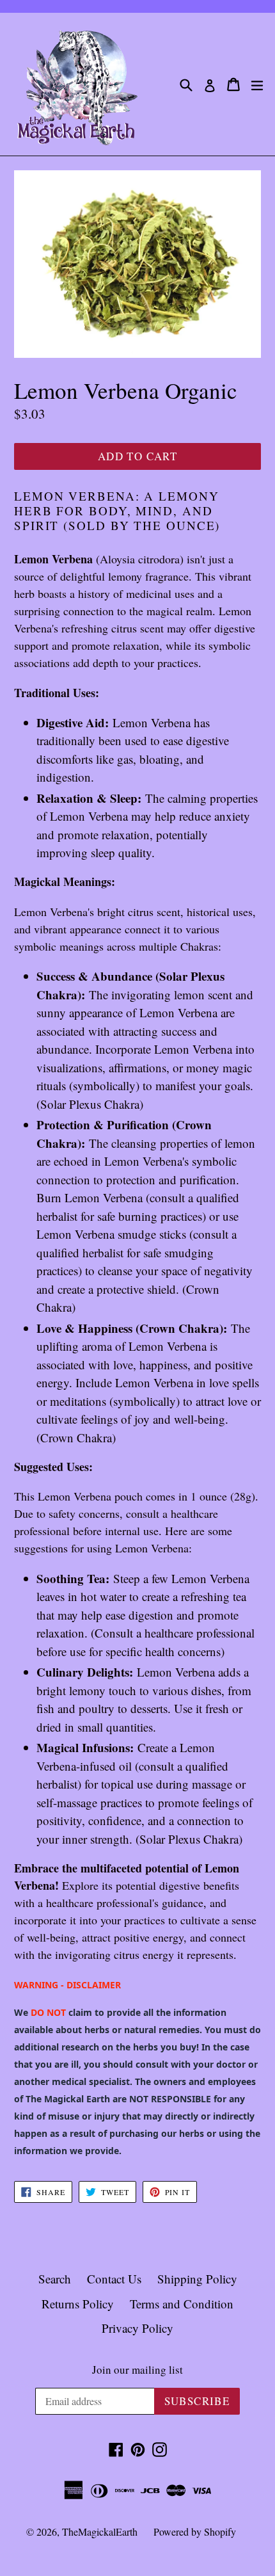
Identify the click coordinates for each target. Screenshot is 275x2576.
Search (55, 2279)
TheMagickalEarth (100, 2532)
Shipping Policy (197, 2279)
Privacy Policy (137, 2328)
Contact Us (114, 2279)
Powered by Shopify (195, 2532)
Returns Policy (78, 2304)
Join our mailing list (137, 2370)
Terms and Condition (182, 2304)
